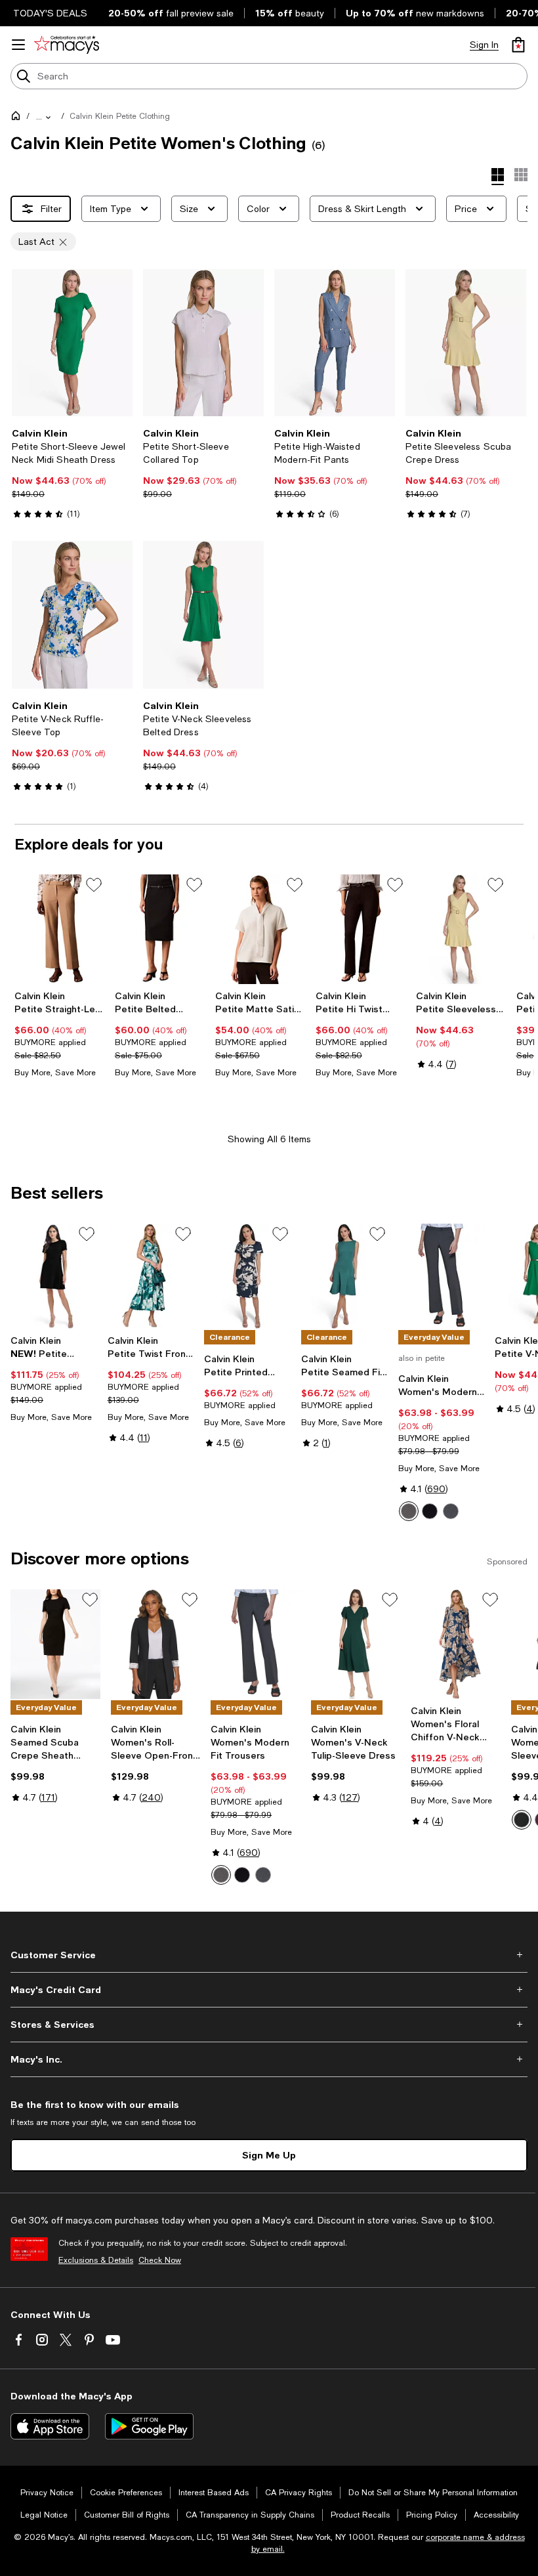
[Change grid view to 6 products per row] (521, 175)
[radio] (409, 1511)
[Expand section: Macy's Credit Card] (269, 1990)
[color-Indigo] (451, 1511)
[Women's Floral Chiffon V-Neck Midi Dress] (456, 1644)
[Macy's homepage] (18, 118)
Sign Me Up (269, 2155)
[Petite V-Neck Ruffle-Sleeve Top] (72, 614)
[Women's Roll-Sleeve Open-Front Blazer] (156, 1644)
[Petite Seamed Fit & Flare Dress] (344, 1277)
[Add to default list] (94, 885)
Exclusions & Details (96, 2260)
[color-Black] (430, 1511)
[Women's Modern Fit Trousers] (442, 1277)
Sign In (484, 45)
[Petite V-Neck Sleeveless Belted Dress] (203, 614)
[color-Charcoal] (409, 1511)
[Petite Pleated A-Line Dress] (54, 1277)
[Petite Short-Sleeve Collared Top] (203, 343)
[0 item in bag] (518, 45)
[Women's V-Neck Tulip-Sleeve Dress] (356, 1644)
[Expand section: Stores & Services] (269, 2025)
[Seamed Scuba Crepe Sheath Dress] (55, 1644)
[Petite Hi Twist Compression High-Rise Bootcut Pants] (361, 929)
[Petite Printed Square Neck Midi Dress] (247, 1277)
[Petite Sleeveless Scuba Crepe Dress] (466, 343)
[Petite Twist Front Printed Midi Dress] (151, 1277)
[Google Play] (149, 2426)
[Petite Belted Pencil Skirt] (160, 929)
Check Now (160, 2260)
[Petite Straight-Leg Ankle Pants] (59, 929)
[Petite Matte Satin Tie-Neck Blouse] (260, 929)
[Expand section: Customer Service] (269, 1955)
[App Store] (50, 2426)
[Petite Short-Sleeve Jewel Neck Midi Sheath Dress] (72, 343)
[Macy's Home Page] (67, 45)
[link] (72, 473)
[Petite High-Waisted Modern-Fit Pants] (335, 343)
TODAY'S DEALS (50, 13)
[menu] (18, 45)
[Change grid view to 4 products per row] (498, 177)
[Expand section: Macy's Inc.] (269, 2059)
